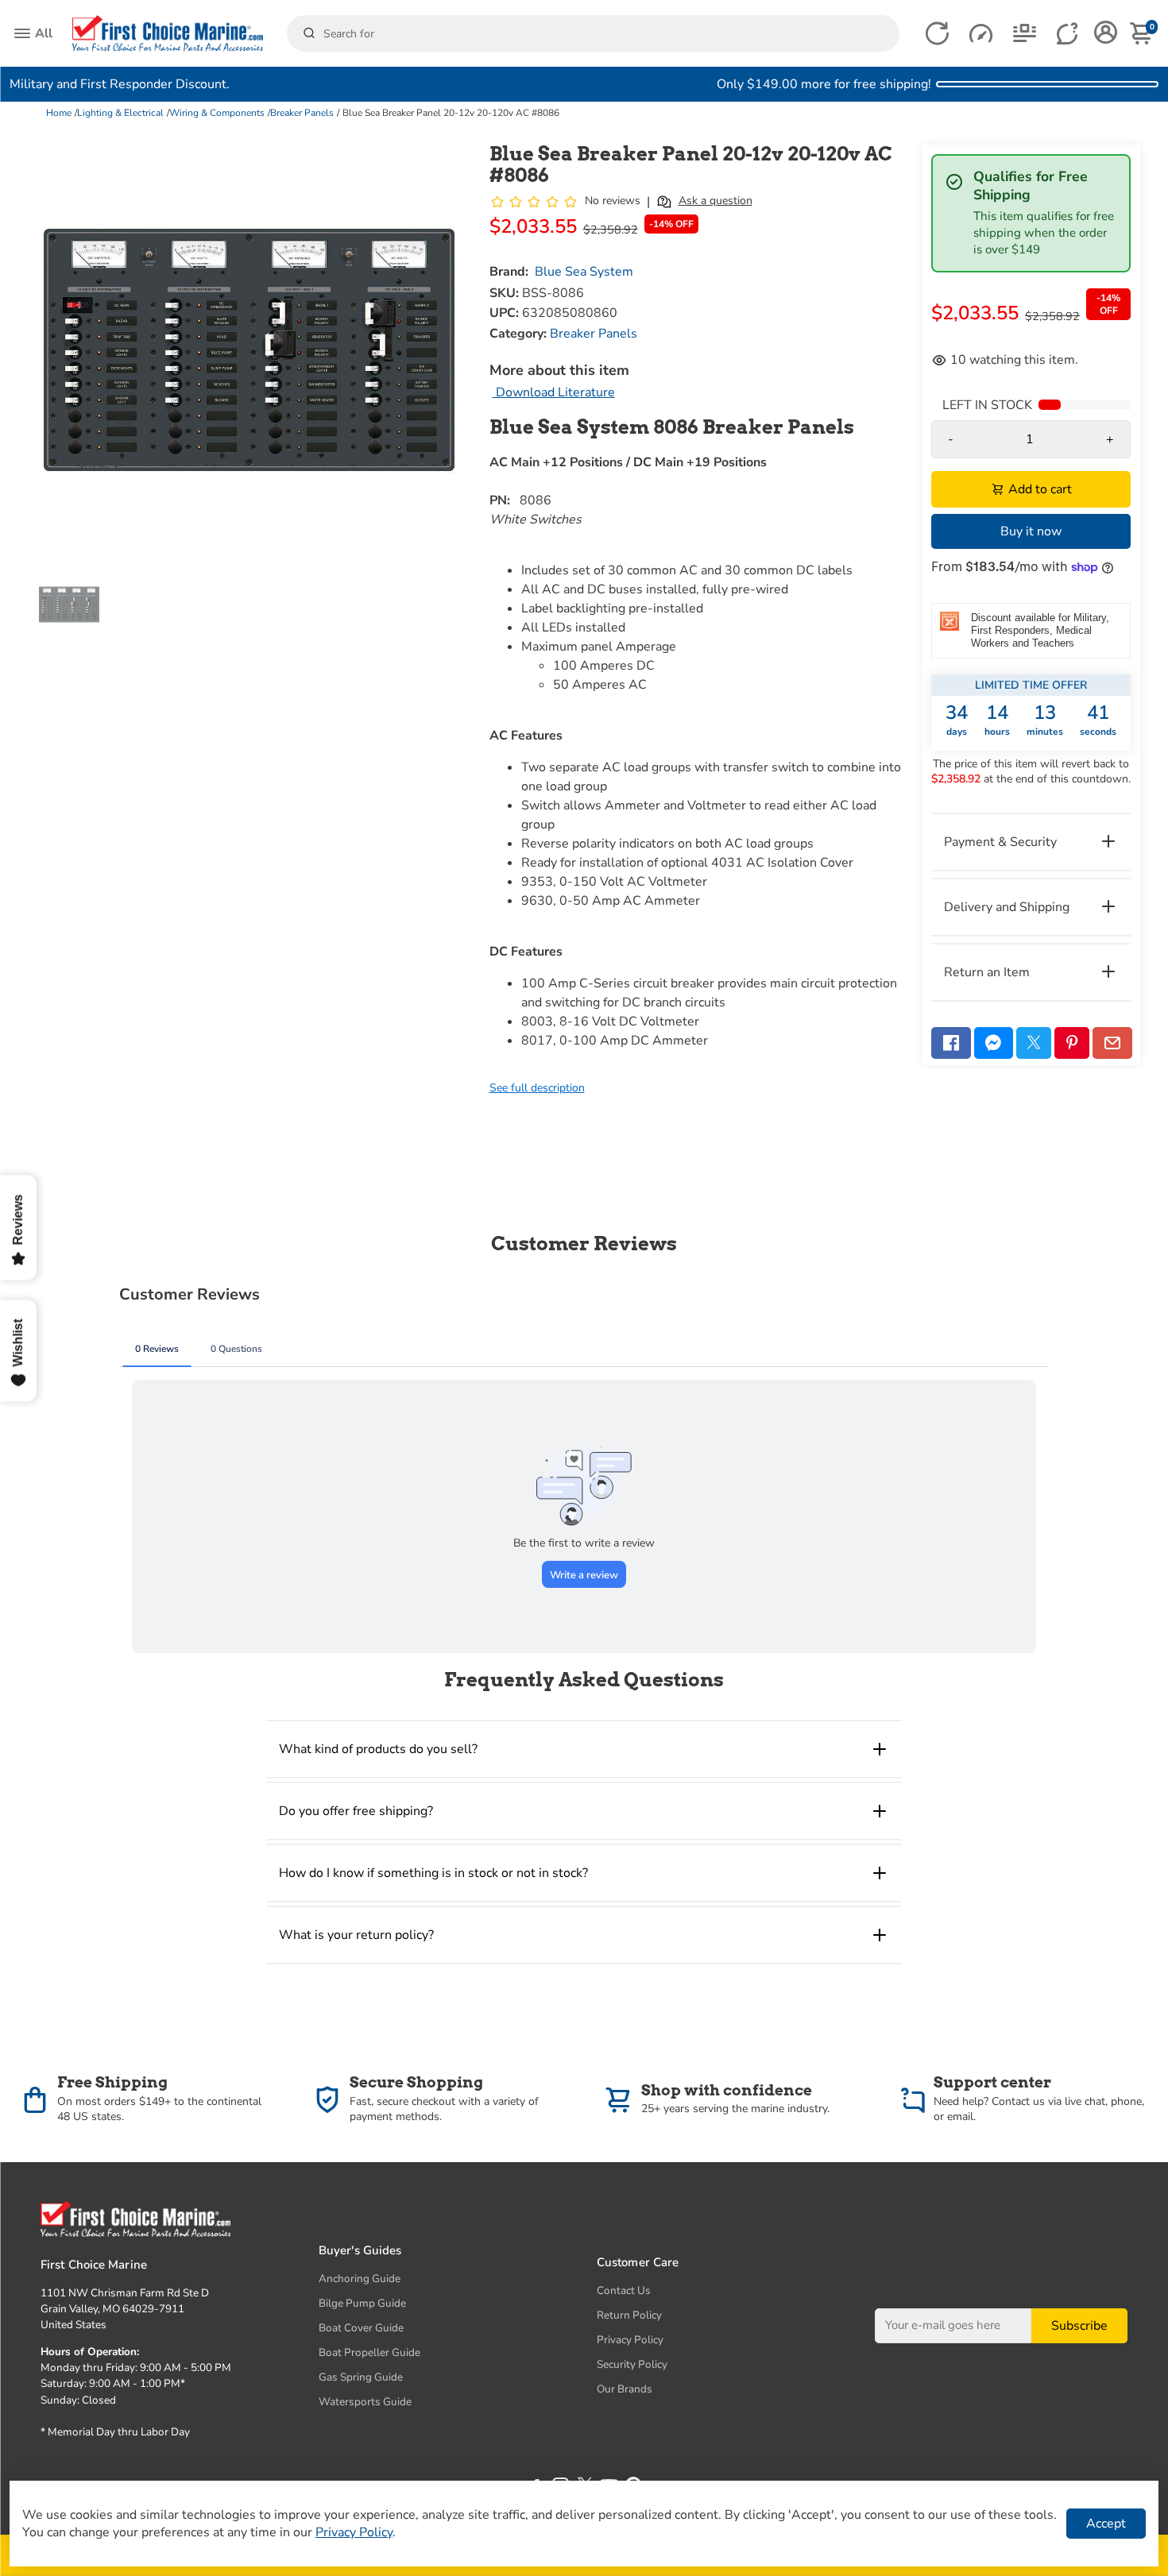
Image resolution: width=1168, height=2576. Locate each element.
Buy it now (1031, 531)
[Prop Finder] (937, 34)
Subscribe (1079, 2326)
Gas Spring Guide (361, 2377)
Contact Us (624, 2290)
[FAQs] (1068, 34)
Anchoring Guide (360, 2279)
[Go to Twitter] (1034, 1043)
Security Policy (632, 2364)
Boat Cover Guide (361, 2328)
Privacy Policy (630, 2340)
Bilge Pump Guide (362, 2303)
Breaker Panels (302, 113)
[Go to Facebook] (951, 1043)
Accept (1106, 2524)
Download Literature (554, 392)
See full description (537, 1088)
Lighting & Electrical (120, 113)
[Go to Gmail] (1112, 1043)
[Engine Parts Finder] (981, 34)
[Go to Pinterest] (1072, 1043)
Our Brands (625, 2389)
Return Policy (629, 2315)
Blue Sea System (584, 272)
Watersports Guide (365, 2402)
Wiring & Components (217, 113)
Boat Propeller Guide (369, 2352)
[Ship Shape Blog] (1025, 34)
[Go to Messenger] (994, 1043)
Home (59, 113)
